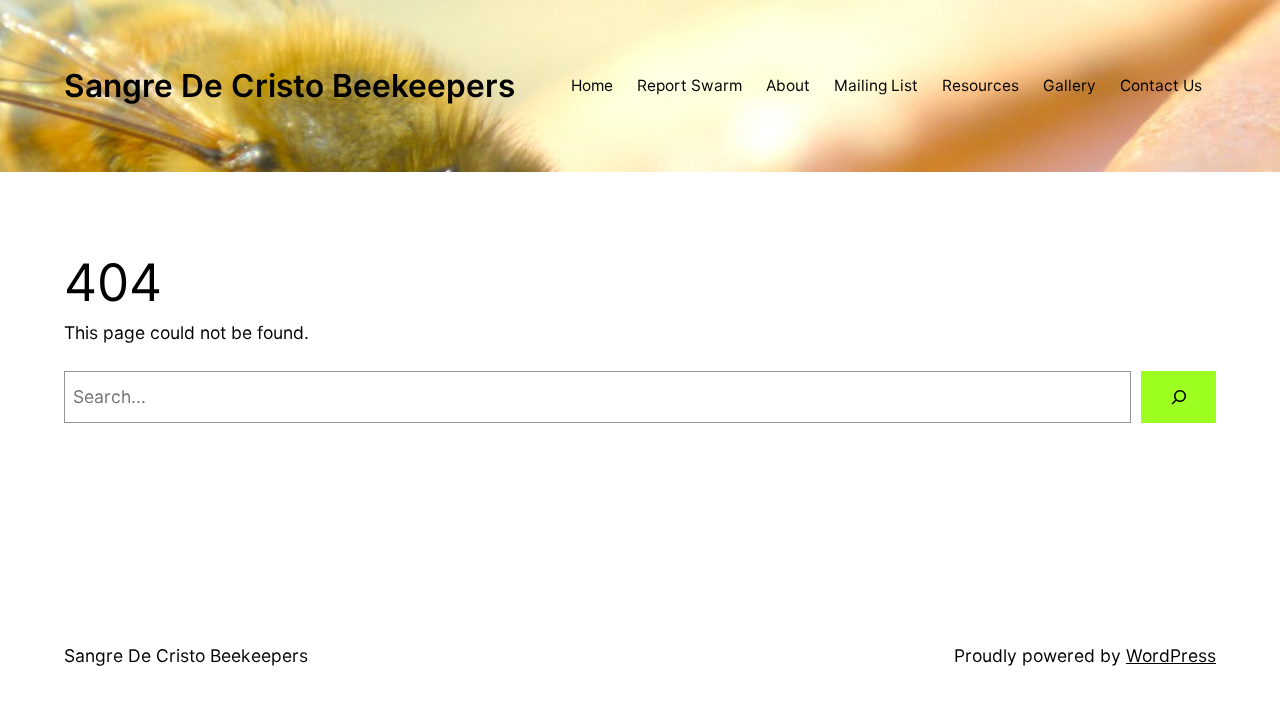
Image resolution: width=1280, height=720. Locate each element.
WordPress (1171, 655)
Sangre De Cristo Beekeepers (289, 85)
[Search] (1178, 396)
